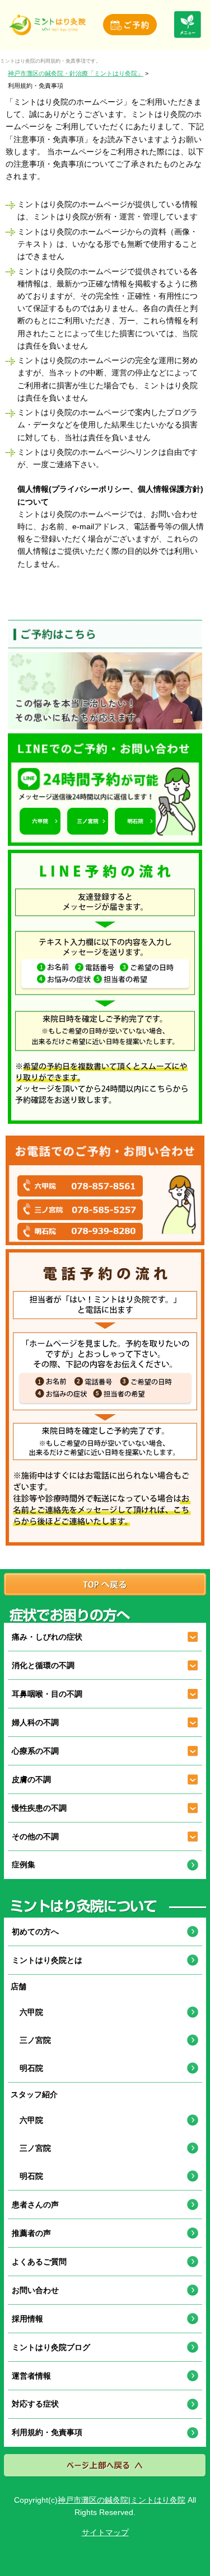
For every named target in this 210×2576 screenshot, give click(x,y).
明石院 (27, 2068)
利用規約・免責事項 (47, 2432)
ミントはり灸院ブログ (51, 2347)
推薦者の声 (31, 2233)
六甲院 (27, 2012)
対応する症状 (35, 2404)
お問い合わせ (35, 2290)
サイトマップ (105, 2532)
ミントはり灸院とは (47, 1960)
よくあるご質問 (39, 2262)
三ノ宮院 (31, 2040)
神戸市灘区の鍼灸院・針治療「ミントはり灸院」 (76, 73)
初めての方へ (35, 1932)
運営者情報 (31, 2376)
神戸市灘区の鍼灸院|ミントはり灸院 (122, 2500)
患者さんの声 (35, 2205)
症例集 (24, 1864)
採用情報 (27, 2319)
